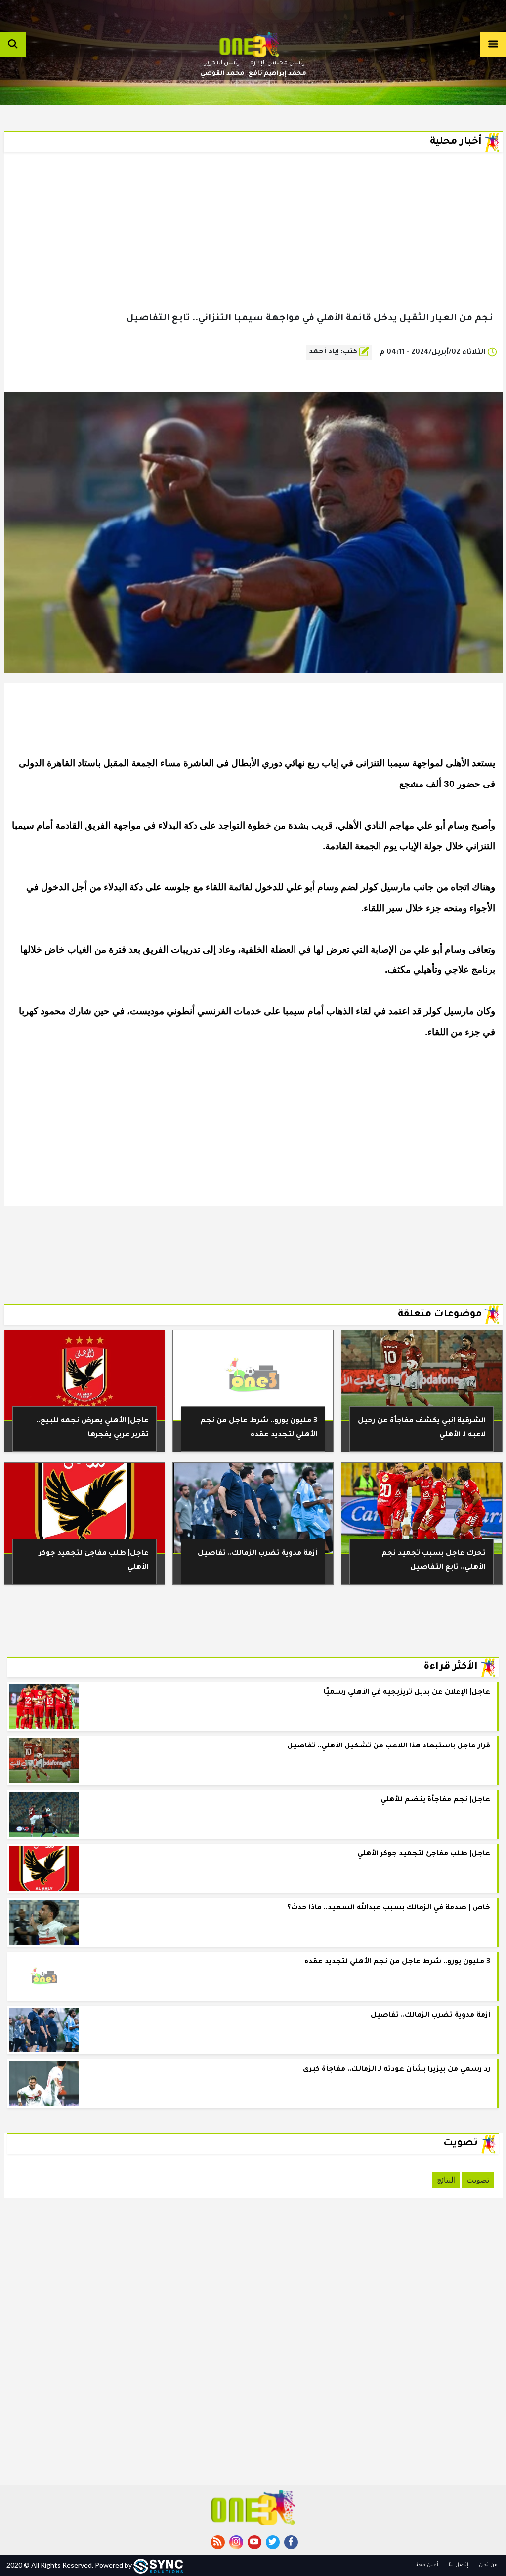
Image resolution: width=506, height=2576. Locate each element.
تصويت (478, 2180)
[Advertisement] (253, 248)
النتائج (446, 2180)
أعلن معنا (427, 2565)
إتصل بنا (458, 2565)
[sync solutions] (158, 2565)
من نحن (487, 2565)
